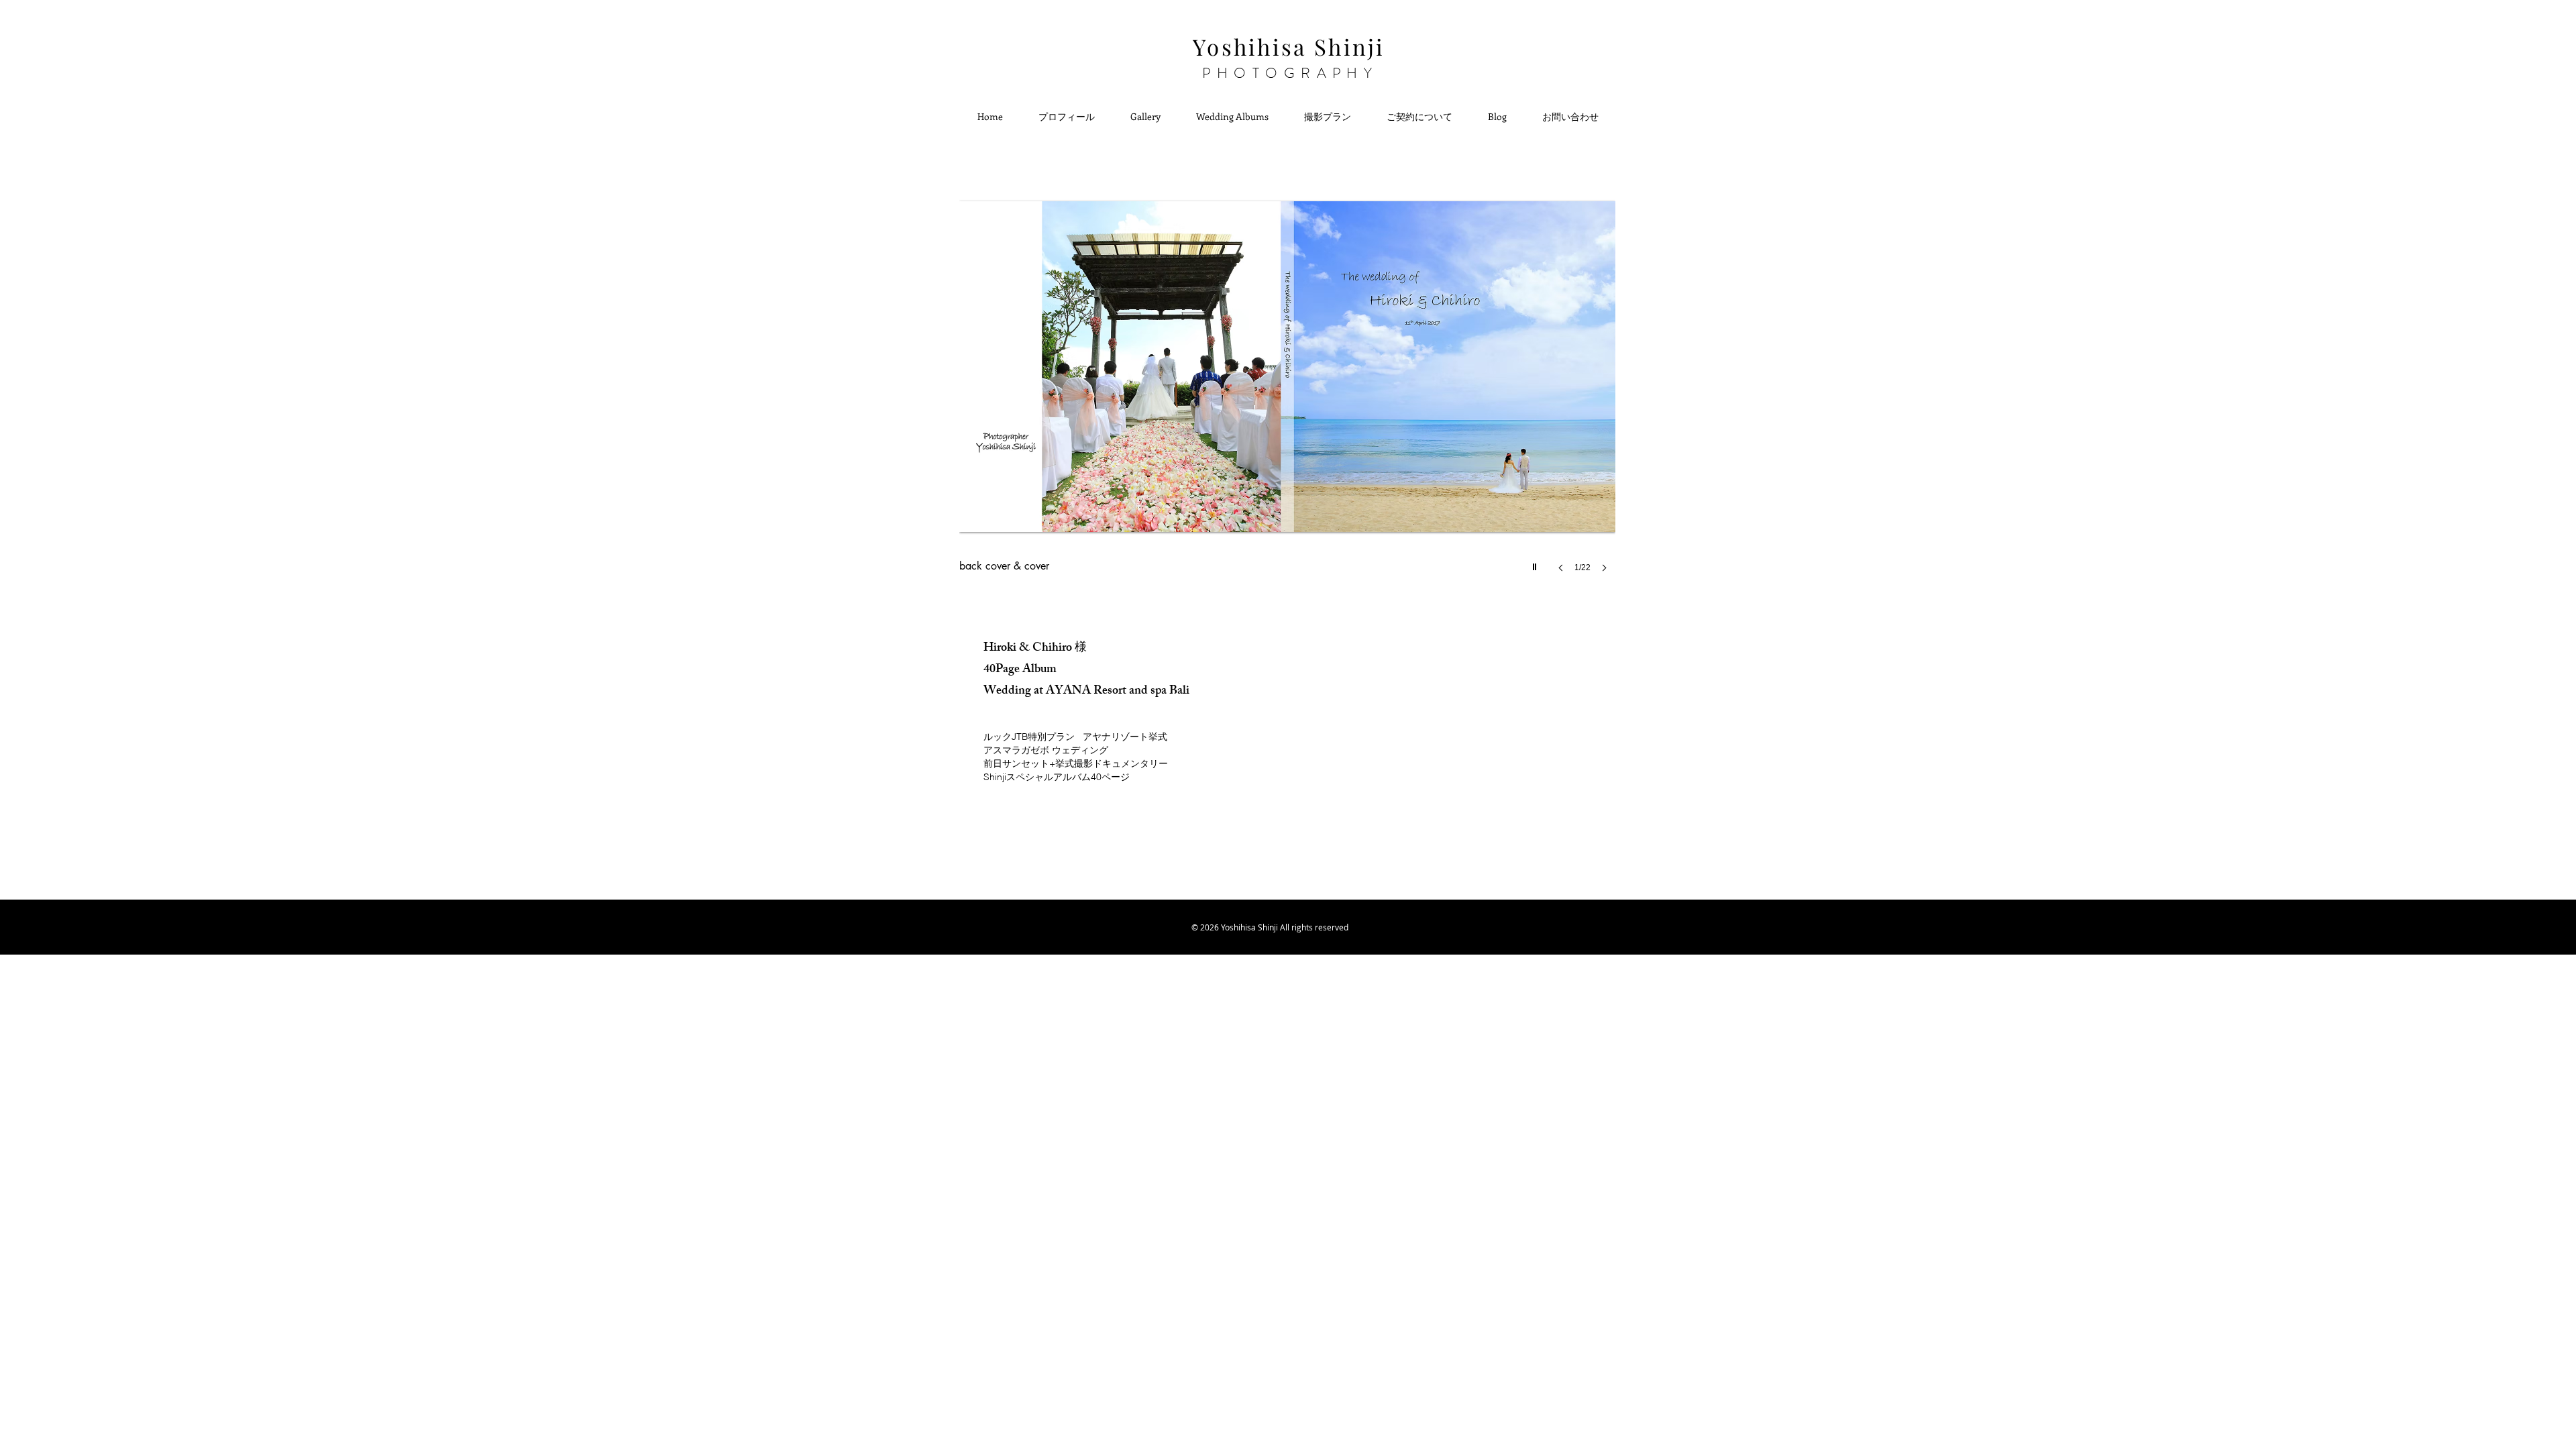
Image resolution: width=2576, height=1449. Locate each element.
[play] (1536, 563)
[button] (1287, 390)
